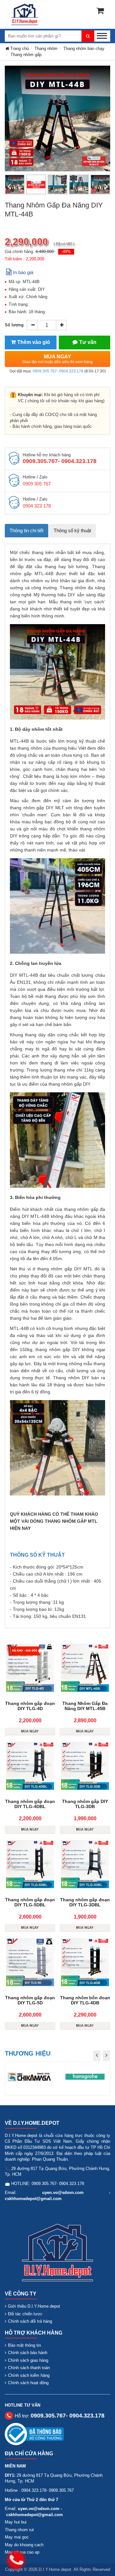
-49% (66, 252)
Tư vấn (88, 342)
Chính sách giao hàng (28, 2360)
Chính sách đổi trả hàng (30, 2321)
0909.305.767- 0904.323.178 (58, 371)
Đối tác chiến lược (25, 2314)
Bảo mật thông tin (24, 2345)
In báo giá (23, 272)
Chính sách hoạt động (28, 2383)
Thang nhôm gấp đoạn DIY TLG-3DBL (85, 1902)
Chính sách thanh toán (29, 2368)
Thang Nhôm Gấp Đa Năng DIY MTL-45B (85, 1706)
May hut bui (16, 2522)
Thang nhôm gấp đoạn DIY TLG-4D (30, 1706)
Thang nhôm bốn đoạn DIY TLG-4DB (85, 2000)
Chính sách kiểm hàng (29, 2375)
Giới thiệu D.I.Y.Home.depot (34, 2306)
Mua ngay (57, 359)
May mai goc (17, 2537)
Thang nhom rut (19, 2530)
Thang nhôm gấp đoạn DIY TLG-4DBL (30, 1804)
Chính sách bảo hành (28, 2353)
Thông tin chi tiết (27, 530)
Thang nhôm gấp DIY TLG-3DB (85, 1804)
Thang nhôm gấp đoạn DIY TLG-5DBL (30, 1902)
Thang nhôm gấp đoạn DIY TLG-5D (30, 2000)
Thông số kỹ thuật (72, 530)
